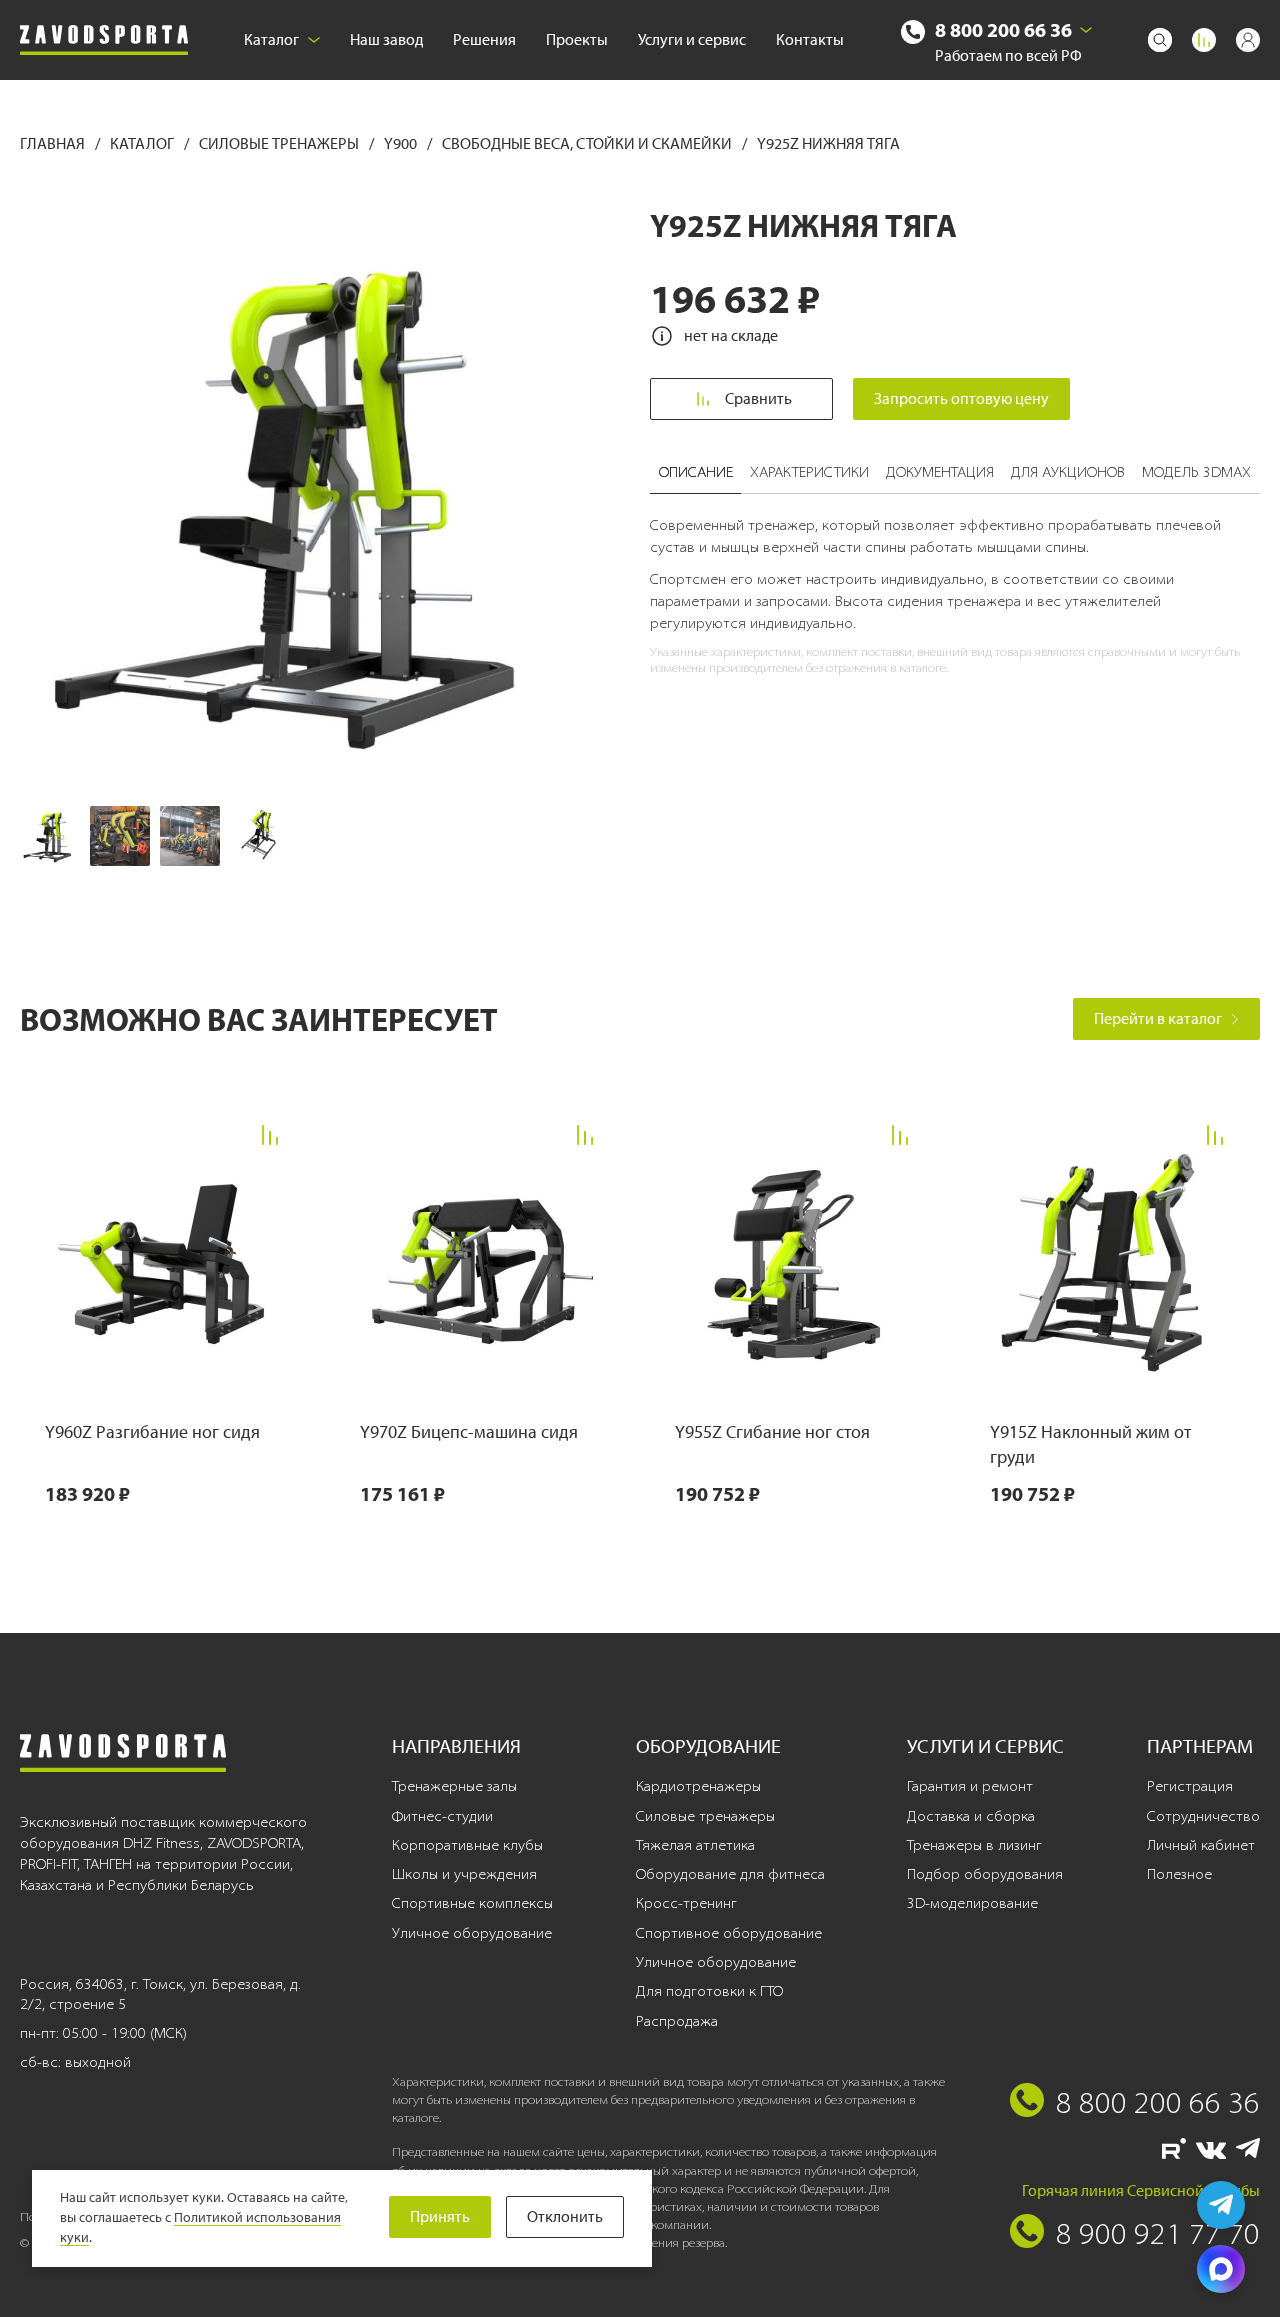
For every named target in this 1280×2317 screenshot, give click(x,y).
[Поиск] (1160, 40)
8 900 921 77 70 (1158, 2233)
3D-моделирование (972, 1903)
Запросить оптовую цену (961, 398)
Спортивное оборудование (729, 1933)
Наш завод (386, 39)
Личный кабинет (1201, 1845)
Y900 (402, 143)
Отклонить (565, 2216)
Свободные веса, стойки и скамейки (588, 143)
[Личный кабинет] (1248, 40)
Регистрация (1190, 1786)
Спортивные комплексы (472, 1903)
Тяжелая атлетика (695, 1845)
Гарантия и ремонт (970, 1786)
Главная (54, 143)
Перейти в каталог (1158, 1018)
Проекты (577, 39)
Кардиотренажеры (698, 1786)
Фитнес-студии (442, 1816)
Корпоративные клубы (467, 1845)
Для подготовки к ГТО (709, 1991)
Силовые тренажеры (280, 143)
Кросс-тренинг (686, 1903)
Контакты (810, 39)
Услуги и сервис (692, 39)
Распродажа (677, 2021)
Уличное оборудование (472, 1933)
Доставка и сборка (971, 1816)
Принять (440, 2216)
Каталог (271, 39)
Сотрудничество (1203, 1816)
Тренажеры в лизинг (974, 1845)
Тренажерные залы (454, 1786)
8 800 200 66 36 (1003, 29)
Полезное (1179, 1874)
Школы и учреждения (464, 1874)
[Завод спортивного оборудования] (104, 40)
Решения (484, 39)
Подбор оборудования (985, 1874)
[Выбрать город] (1086, 30)
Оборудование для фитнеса (730, 1874)
